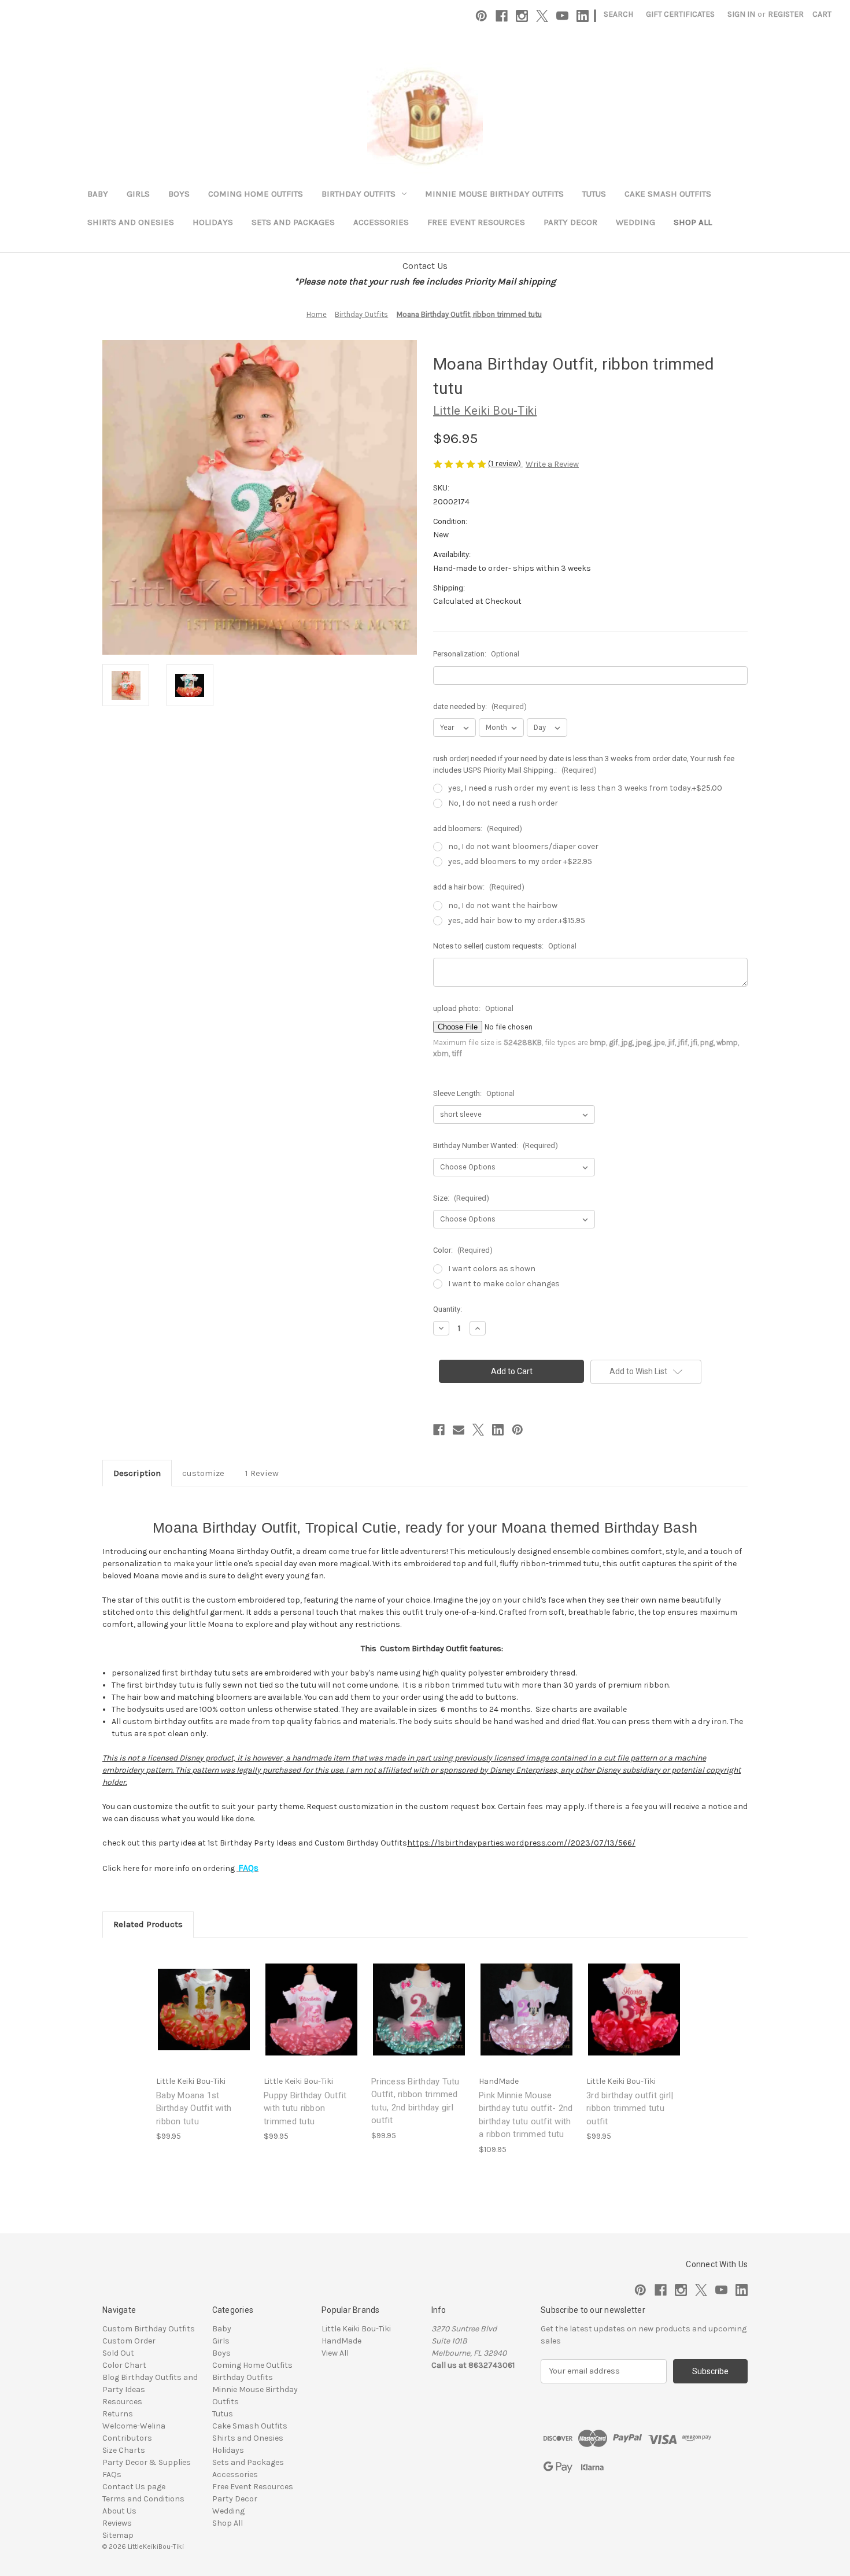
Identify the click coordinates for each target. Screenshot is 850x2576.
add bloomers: (478, 828)
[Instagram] (522, 16)
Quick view (195, 1999)
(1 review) (505, 464)
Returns (118, 2414)
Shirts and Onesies (131, 222)
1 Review (262, 1473)
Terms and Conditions (143, 2499)
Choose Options (204, 2019)
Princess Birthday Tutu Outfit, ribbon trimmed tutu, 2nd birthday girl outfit (415, 2101)
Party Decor (570, 222)
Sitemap (118, 2535)
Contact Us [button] (425, 266)
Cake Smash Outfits (668, 194)
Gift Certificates (680, 14)
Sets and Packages (293, 222)
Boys (179, 194)
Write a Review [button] (552, 464)
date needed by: (480, 706)
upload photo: (473, 1008)
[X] (542, 16)
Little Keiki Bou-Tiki (356, 2329)
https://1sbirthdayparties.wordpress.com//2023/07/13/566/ (521, 1843)
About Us (119, 2511)
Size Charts (124, 2450)
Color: (463, 1250)
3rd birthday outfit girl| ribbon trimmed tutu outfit (630, 2108)
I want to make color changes (504, 1284)
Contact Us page (134, 2487)
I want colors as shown (492, 1269)
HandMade (341, 2341)
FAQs (112, 2474)
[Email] (459, 1430)
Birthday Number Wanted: (496, 1145)
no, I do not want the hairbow (503, 905)
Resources (122, 2402)
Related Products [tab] (148, 1924)
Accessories (381, 222)
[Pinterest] (481, 16)
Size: (461, 1198)
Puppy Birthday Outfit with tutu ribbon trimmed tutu (305, 2108)
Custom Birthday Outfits (149, 2329)
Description (137, 1473)
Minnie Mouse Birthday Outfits (494, 194)
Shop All (693, 222)
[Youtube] (562, 16)
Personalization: (476, 654)
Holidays (213, 222)
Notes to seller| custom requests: (505, 946)
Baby (98, 194)
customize (203, 1473)
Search (618, 14)
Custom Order (129, 2341)
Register (786, 14)
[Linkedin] (583, 16)
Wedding (635, 222)
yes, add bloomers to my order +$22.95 (520, 861)
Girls (138, 194)
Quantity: (448, 1309)
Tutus (594, 194)
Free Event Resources (476, 222)
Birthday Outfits (359, 194)
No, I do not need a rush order (503, 803)
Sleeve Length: (474, 1093)
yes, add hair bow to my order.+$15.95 (517, 920)
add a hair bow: (479, 887)
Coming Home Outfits (256, 194)
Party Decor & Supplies (147, 2462)
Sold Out (118, 2353)
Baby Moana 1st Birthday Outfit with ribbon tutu (194, 2108)
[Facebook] (502, 16)
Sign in (741, 14)
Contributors (127, 2438)
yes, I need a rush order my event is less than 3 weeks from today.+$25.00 (585, 788)
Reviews (117, 2523)
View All (335, 2353)
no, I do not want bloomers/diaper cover (523, 846)
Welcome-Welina (134, 2426)
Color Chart (124, 2365)
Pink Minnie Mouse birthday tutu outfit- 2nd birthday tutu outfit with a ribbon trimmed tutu (526, 2115)
